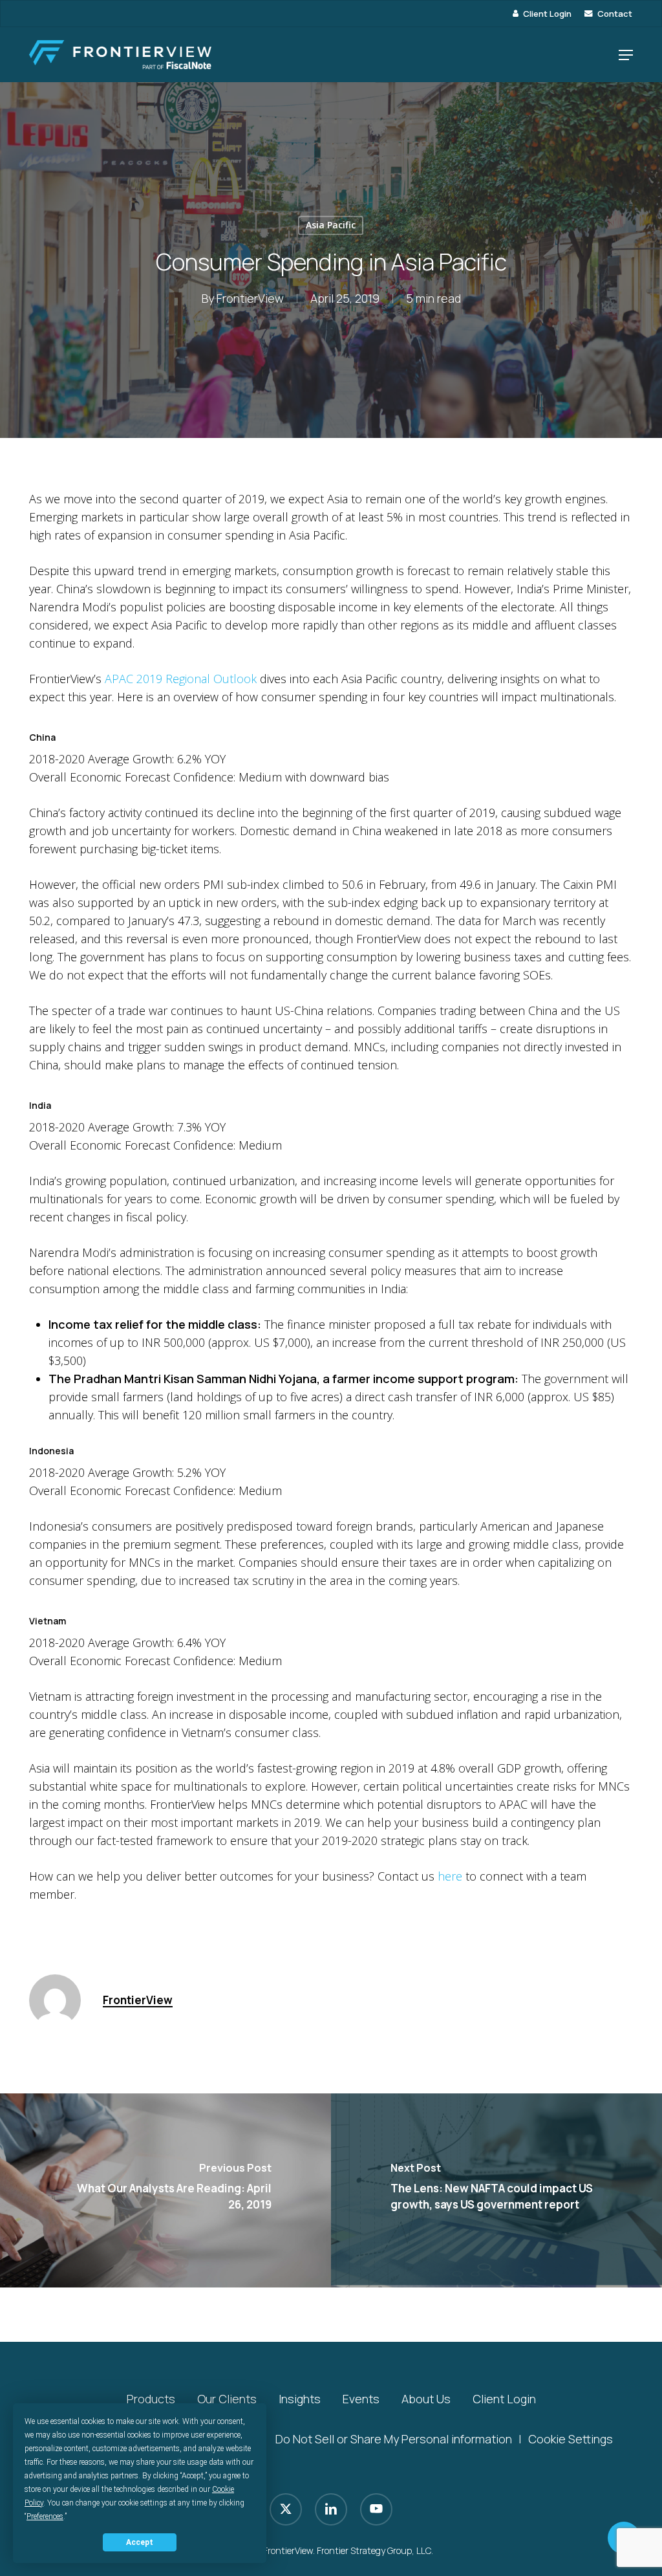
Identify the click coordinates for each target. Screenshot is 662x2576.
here (450, 1876)
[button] (626, 55)
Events (361, 2399)
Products (151, 2399)
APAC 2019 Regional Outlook (181, 679)
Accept (140, 2542)
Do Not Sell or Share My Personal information (394, 2439)
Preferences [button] (45, 2516)
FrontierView (250, 299)
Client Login (504, 2399)
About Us (426, 2399)
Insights (300, 2399)
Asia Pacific (331, 225)
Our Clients (227, 2399)
